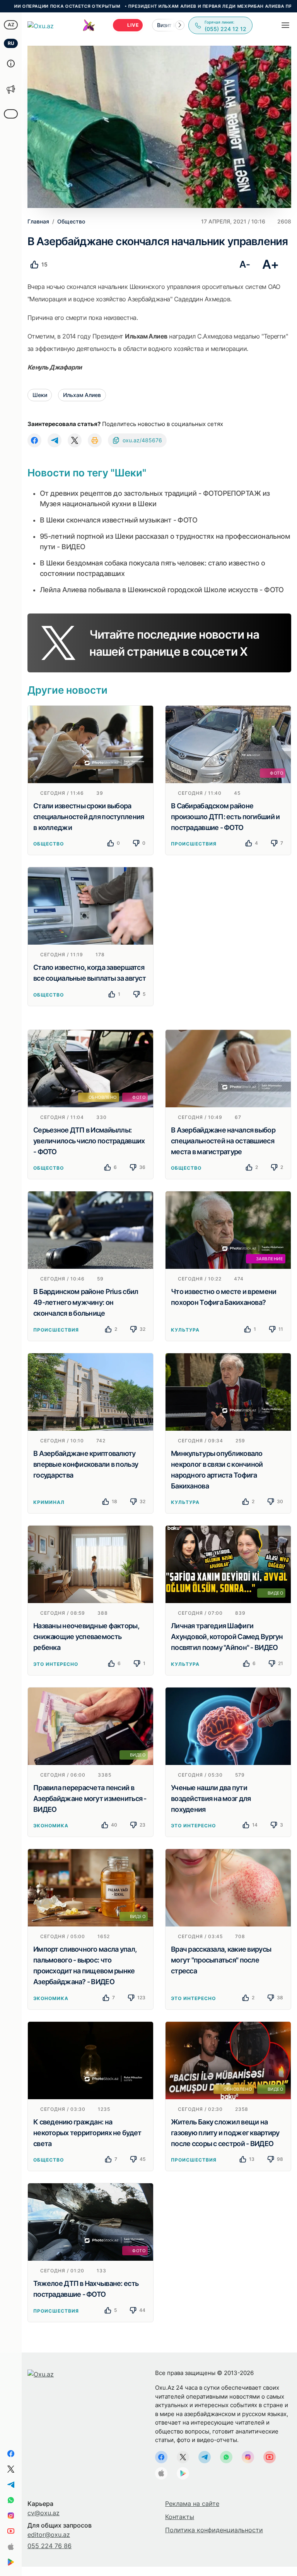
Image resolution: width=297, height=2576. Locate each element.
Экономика (51, 1826)
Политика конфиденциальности (214, 2530)
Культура (185, 1330)
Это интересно (55, 1664)
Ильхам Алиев (82, 395)
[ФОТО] (228, 744)
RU (11, 43)
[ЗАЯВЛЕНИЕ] (228, 1230)
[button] (180, 25)
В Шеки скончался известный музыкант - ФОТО (119, 520)
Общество (49, 844)
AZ (11, 25)
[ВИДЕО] (228, 1564)
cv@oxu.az (44, 2513)
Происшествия (194, 844)
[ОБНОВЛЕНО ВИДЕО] (228, 2060)
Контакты (180, 2517)
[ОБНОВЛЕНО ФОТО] (90, 1068)
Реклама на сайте (192, 2504)
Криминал (49, 1502)
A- (245, 264)
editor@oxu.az (49, 2535)
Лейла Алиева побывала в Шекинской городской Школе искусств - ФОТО (162, 590)
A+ (271, 264)
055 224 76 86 (49, 2546)
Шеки (40, 395)
